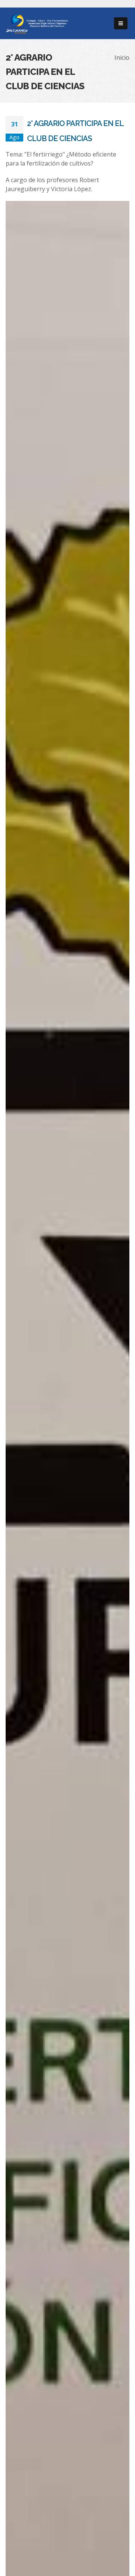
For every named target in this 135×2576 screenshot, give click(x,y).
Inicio (122, 58)
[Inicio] (37, 23)
